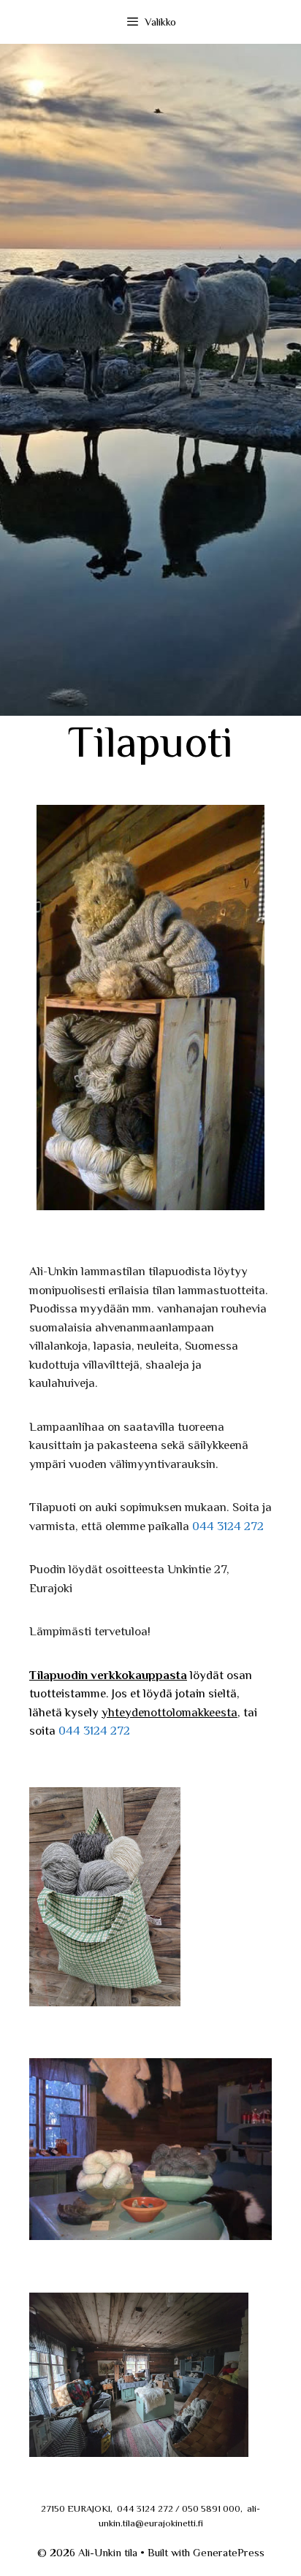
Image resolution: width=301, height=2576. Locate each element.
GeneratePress (229, 2552)
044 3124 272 (228, 1526)
